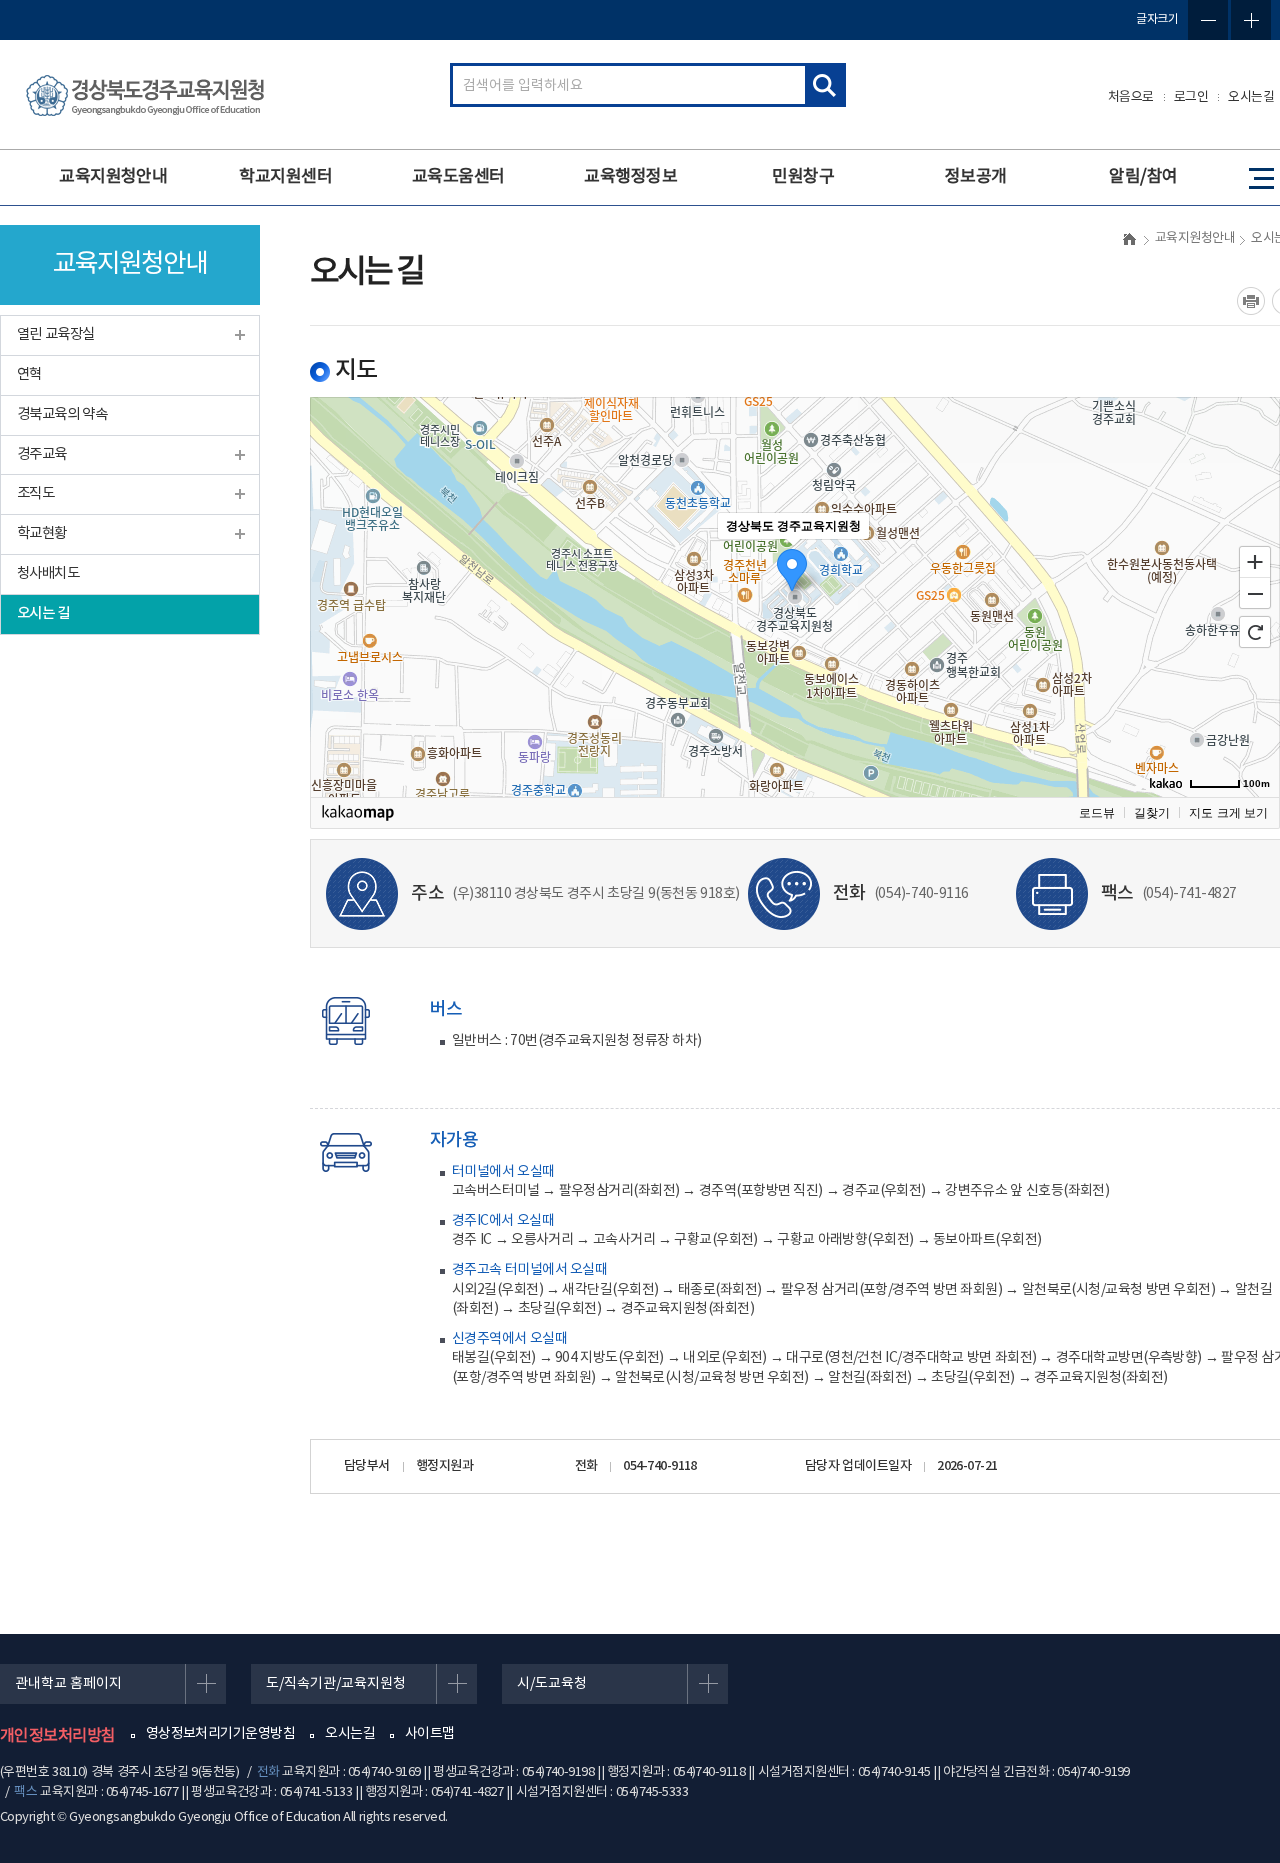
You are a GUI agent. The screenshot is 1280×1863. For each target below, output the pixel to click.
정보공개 (976, 177)
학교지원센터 (285, 177)
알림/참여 (1143, 177)
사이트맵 (430, 1734)
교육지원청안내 (113, 177)
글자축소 (1208, 20)
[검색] (824, 85)
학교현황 (42, 533)
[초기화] (1255, 632)
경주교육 (42, 454)
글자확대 (1251, 20)
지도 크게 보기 (1228, 813)
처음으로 (1131, 97)
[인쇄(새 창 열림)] (1251, 301)
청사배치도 (48, 573)
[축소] (1255, 594)
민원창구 (803, 177)
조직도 (35, 493)
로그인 (1191, 97)
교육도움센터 (458, 177)
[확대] (1255, 561)
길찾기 (1152, 813)
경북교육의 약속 (62, 414)
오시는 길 (43, 613)
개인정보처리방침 (58, 1736)
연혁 (29, 374)
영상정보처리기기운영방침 (220, 1734)
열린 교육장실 (56, 334)
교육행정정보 (630, 177)
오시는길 (1251, 97)
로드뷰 (1097, 813)
